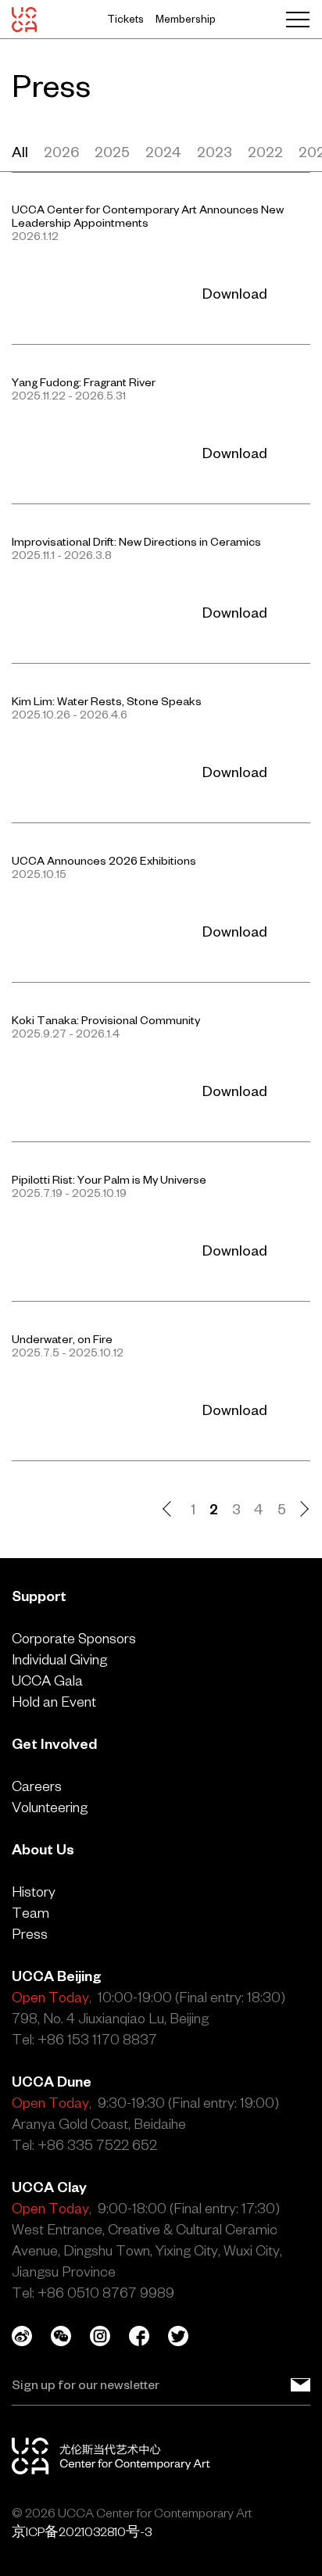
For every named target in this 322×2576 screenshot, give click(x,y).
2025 (112, 152)
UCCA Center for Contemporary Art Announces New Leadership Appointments (148, 216)
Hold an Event (54, 1702)
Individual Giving (59, 1659)
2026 (61, 152)
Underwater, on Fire (62, 1339)
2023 (215, 152)
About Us (43, 1849)
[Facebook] (148, 2336)
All (20, 152)
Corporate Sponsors (74, 1638)
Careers (37, 1786)
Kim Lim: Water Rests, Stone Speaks (107, 701)
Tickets (125, 19)
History (34, 1892)
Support (39, 1596)
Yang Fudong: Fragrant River (84, 382)
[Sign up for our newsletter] (301, 2384)
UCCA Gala (47, 1680)
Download (235, 294)
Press (30, 1934)
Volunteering (50, 1807)
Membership (186, 19)
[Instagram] (109, 2336)
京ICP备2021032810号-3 (82, 2531)
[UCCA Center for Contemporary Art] (24, 20)
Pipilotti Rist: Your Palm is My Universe (109, 1180)
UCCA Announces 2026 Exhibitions (104, 861)
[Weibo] (31, 2336)
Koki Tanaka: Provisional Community (106, 1020)
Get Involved (54, 1744)
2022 (265, 152)
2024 (163, 152)
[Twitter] (188, 2336)
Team (30, 1913)
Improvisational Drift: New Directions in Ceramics (136, 542)
